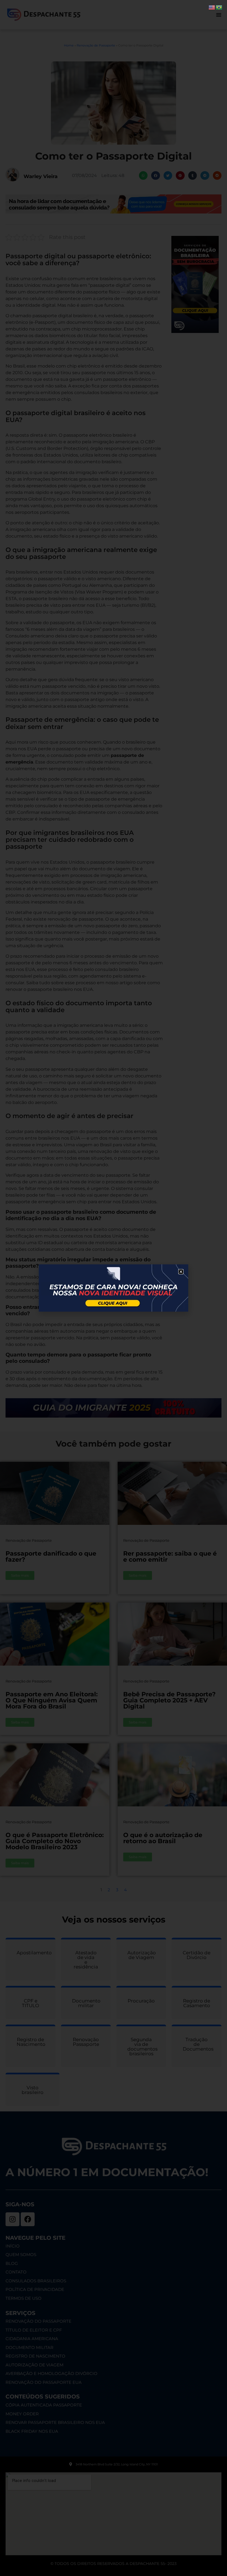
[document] (114, 1288)
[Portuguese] (219, 7)
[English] (212, 7)
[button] (181, 1272)
